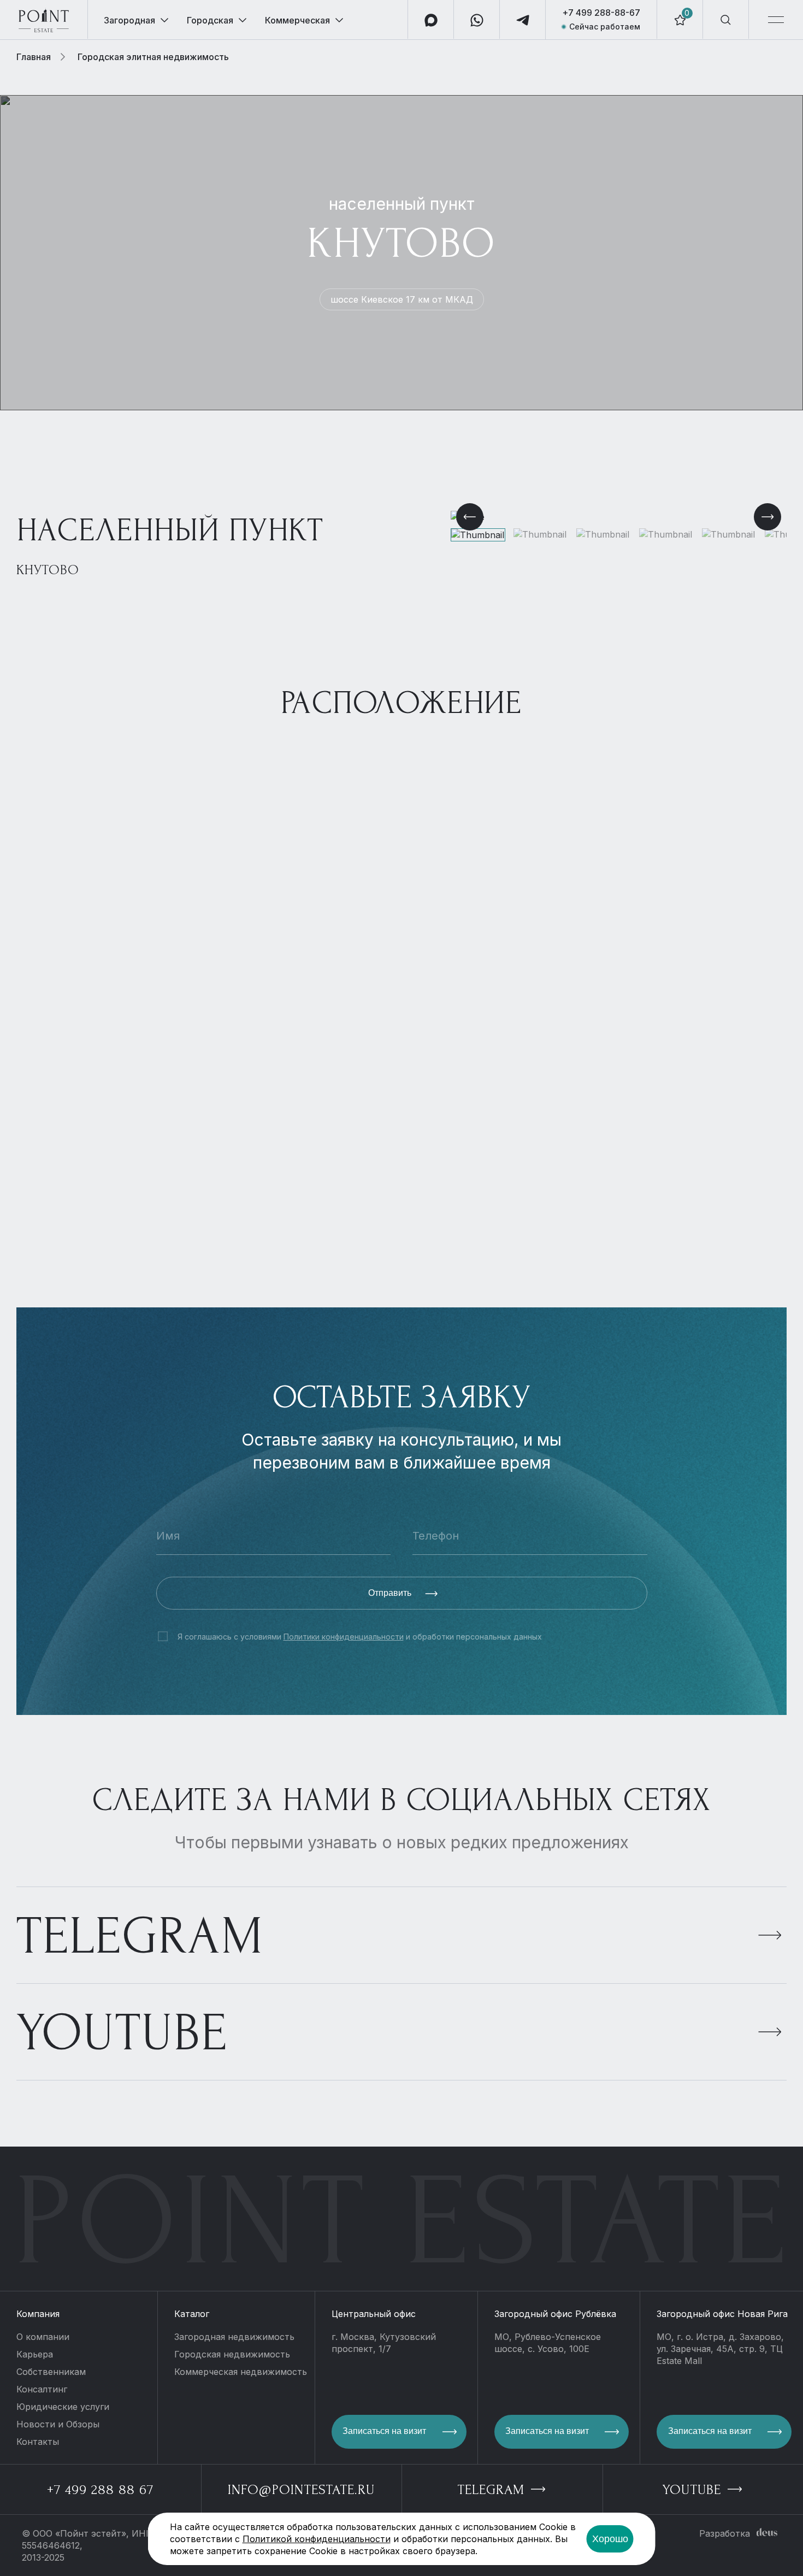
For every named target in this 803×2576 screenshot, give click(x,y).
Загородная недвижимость (234, 2337)
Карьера (35, 2354)
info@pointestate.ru (301, 2490)
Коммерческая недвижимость (241, 2372)
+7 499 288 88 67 (100, 2490)
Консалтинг (42, 2389)
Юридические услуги (63, 2407)
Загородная (129, 20)
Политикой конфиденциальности (317, 2539)
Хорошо (610, 2539)
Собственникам (51, 2372)
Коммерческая (297, 20)
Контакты (38, 2442)
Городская (210, 20)
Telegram (140, 1936)
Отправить (391, 1593)
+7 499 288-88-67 (601, 13)
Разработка (725, 2533)
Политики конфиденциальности (344, 1637)
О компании (43, 2337)
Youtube (122, 2033)
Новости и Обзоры (58, 2424)
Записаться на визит (384, 2431)
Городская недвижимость (232, 2354)
